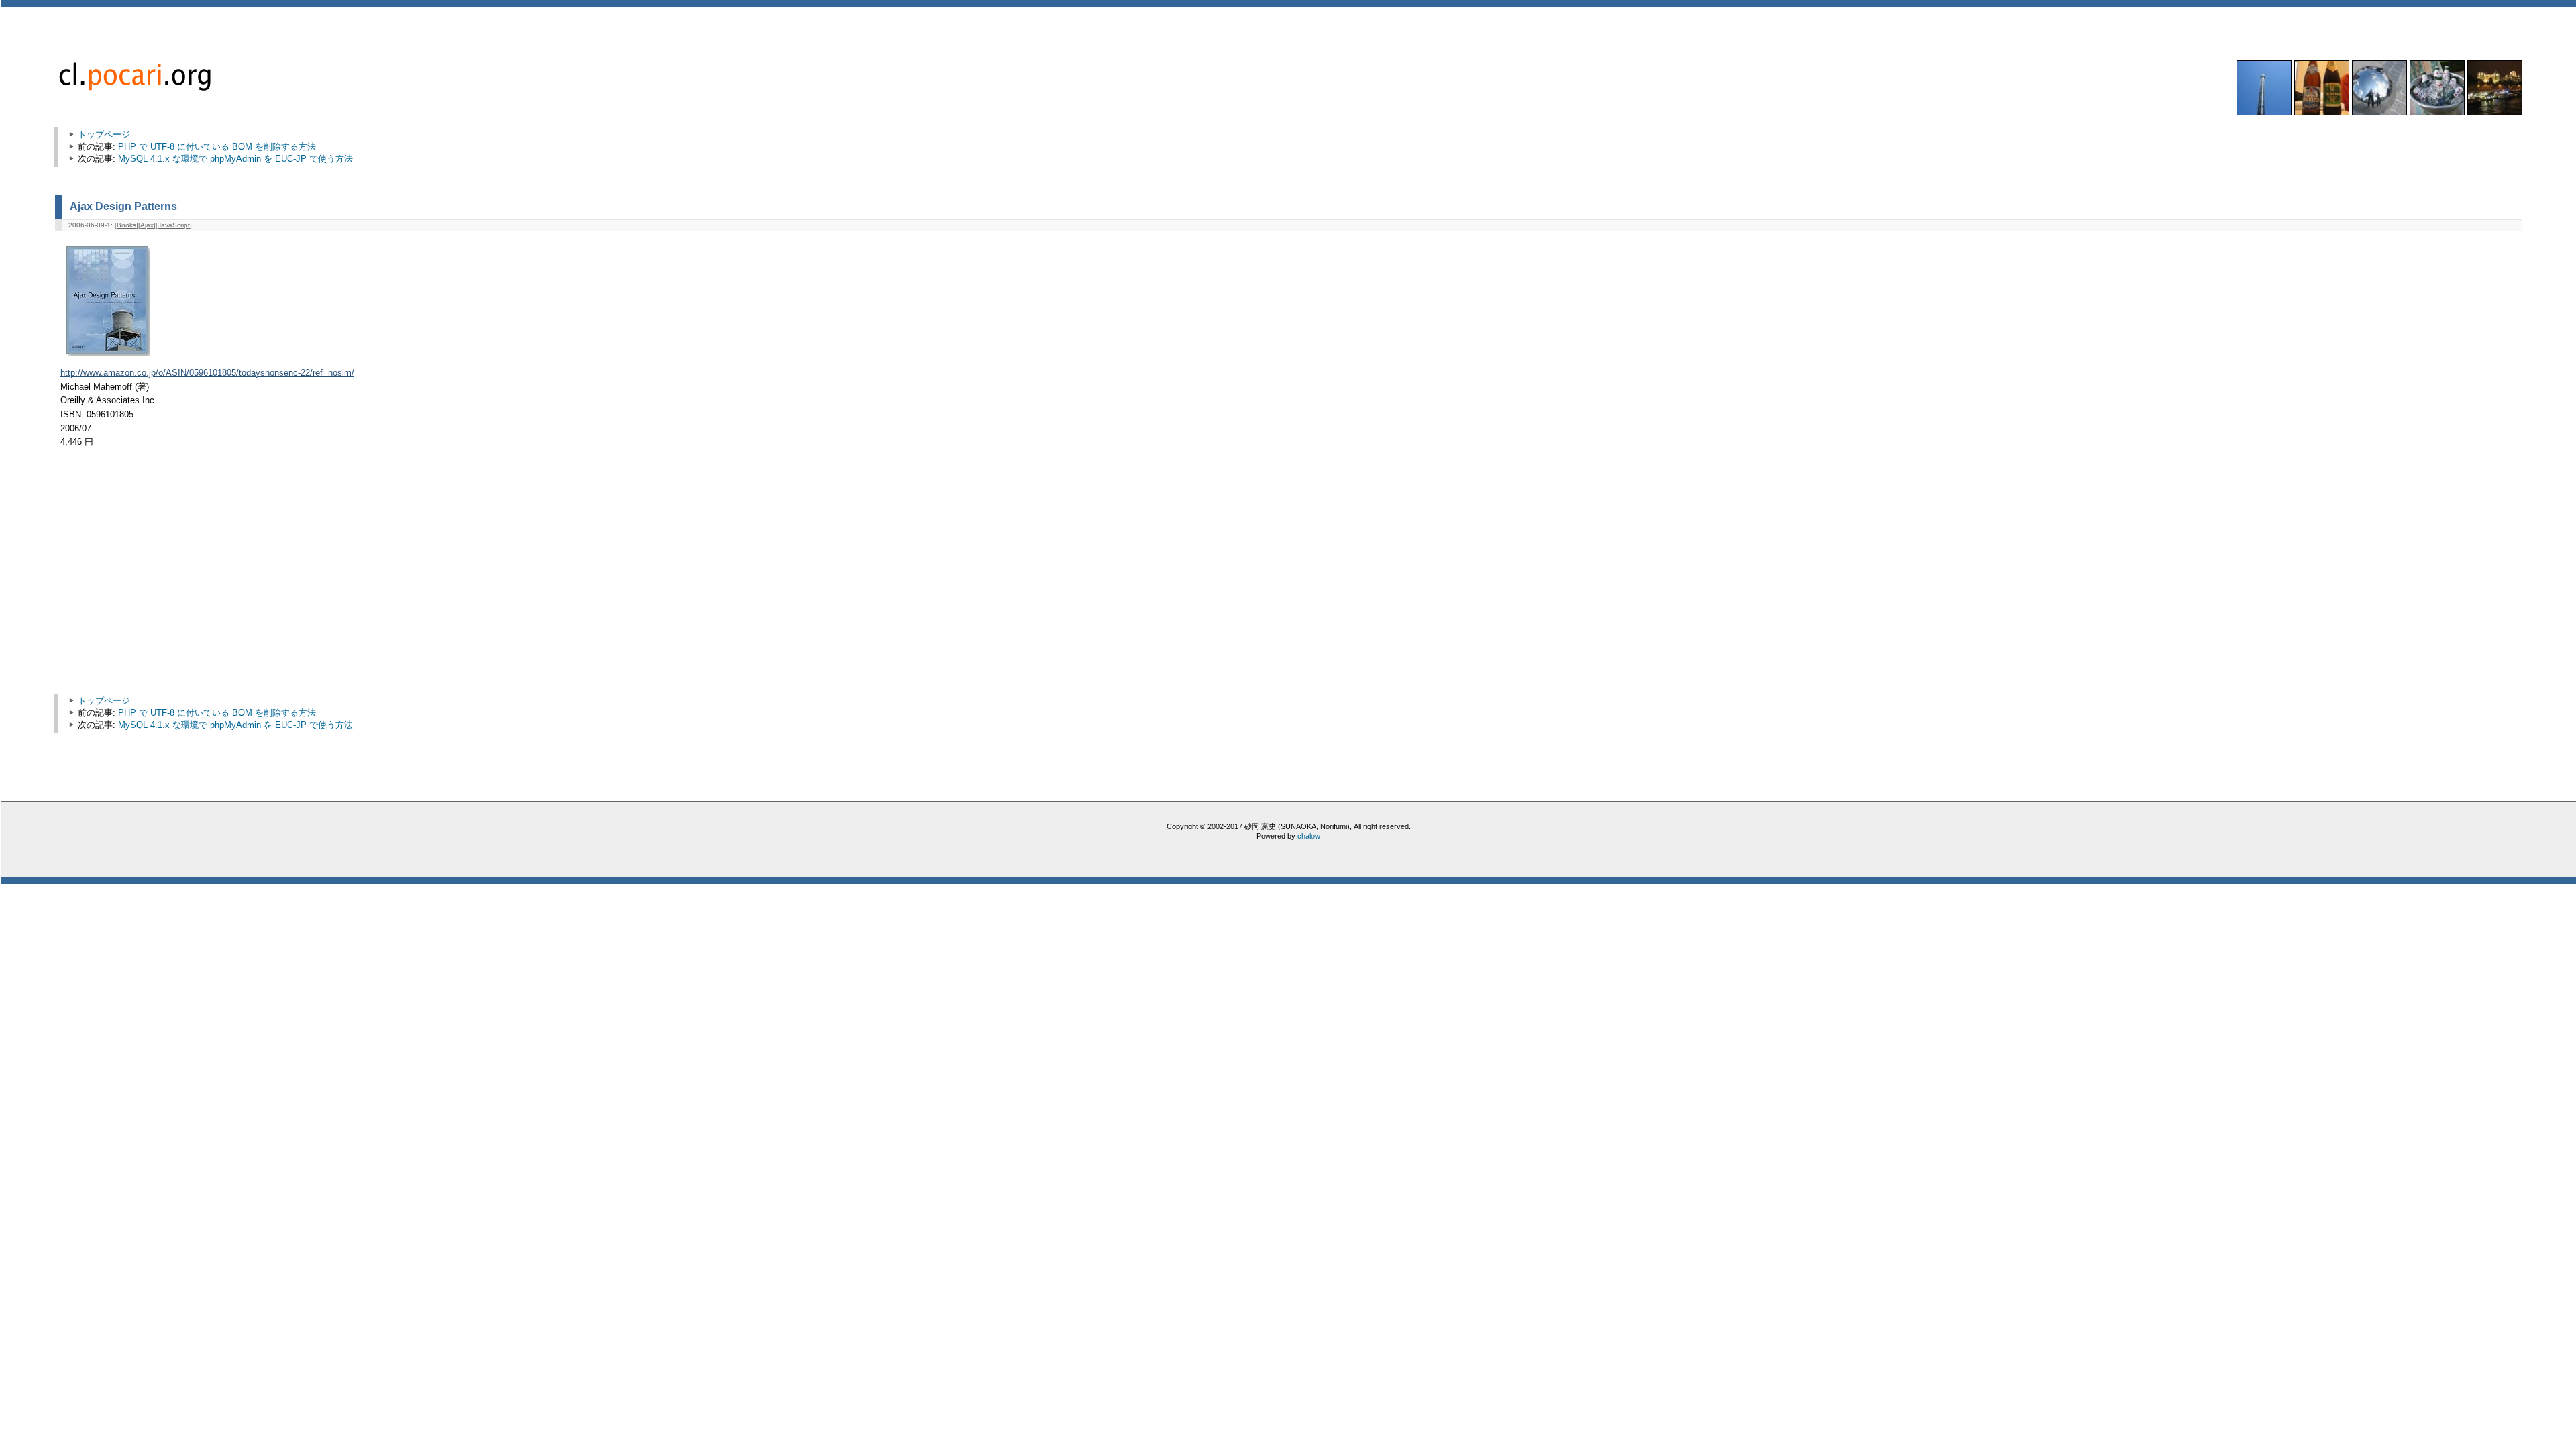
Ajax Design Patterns (123, 206)
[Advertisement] (174, 578)
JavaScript (174, 225)
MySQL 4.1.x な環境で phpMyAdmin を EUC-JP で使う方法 (235, 159)
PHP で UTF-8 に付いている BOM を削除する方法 (217, 147)
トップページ (104, 135)
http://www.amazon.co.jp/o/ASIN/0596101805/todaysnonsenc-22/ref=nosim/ (207, 373)
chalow (1309, 836)
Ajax (147, 225)
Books (126, 225)
